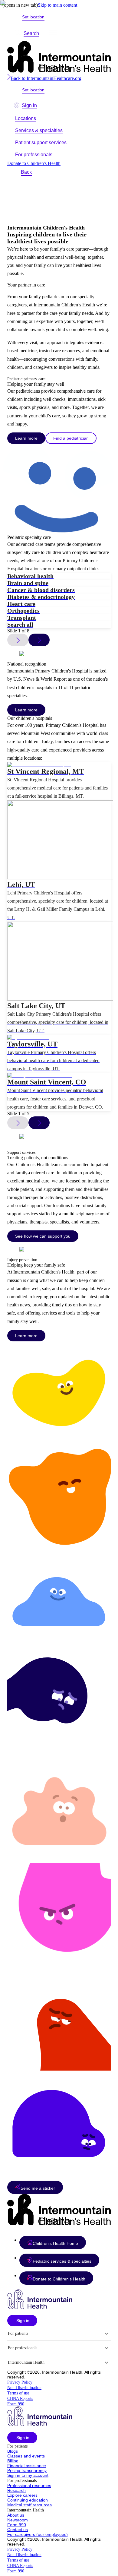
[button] (53, 2242)
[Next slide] (39, 640)
